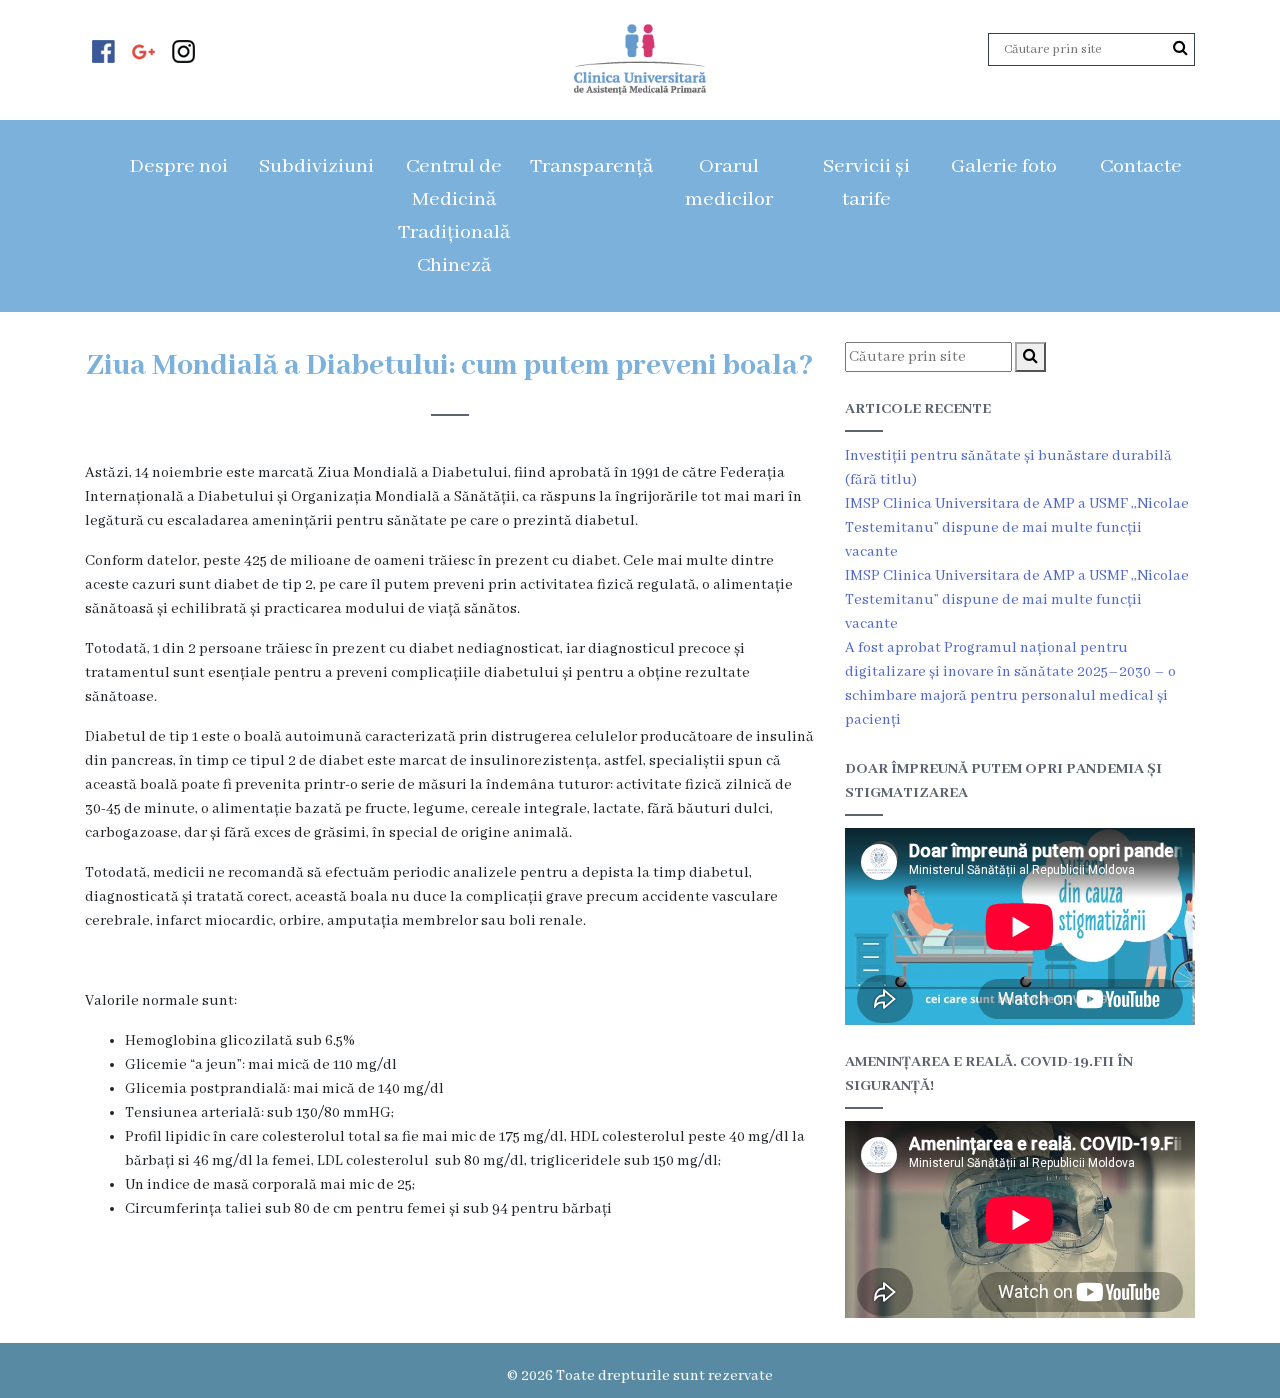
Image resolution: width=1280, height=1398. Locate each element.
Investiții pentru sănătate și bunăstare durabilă (1008, 456)
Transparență (591, 166)
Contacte (1141, 166)
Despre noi (178, 166)
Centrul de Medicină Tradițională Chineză (454, 216)
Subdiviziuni (316, 166)
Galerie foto (1004, 166)
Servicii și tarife (866, 183)
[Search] (1180, 49)
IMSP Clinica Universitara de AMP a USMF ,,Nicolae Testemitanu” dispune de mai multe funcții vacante (1017, 528)
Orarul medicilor (729, 183)
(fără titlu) (881, 480)
